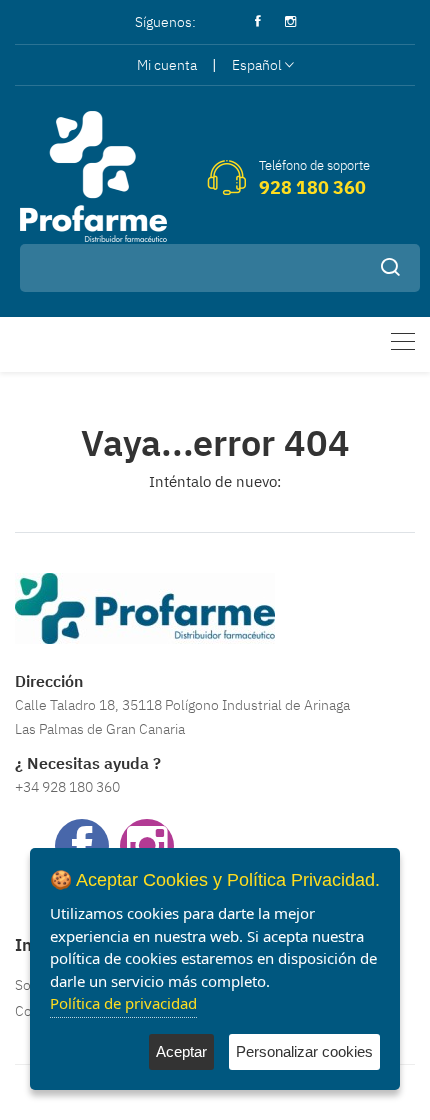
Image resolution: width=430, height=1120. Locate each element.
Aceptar (181, 1051)
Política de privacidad (123, 1003)
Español (257, 65)
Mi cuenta (167, 65)
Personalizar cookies (304, 1051)
